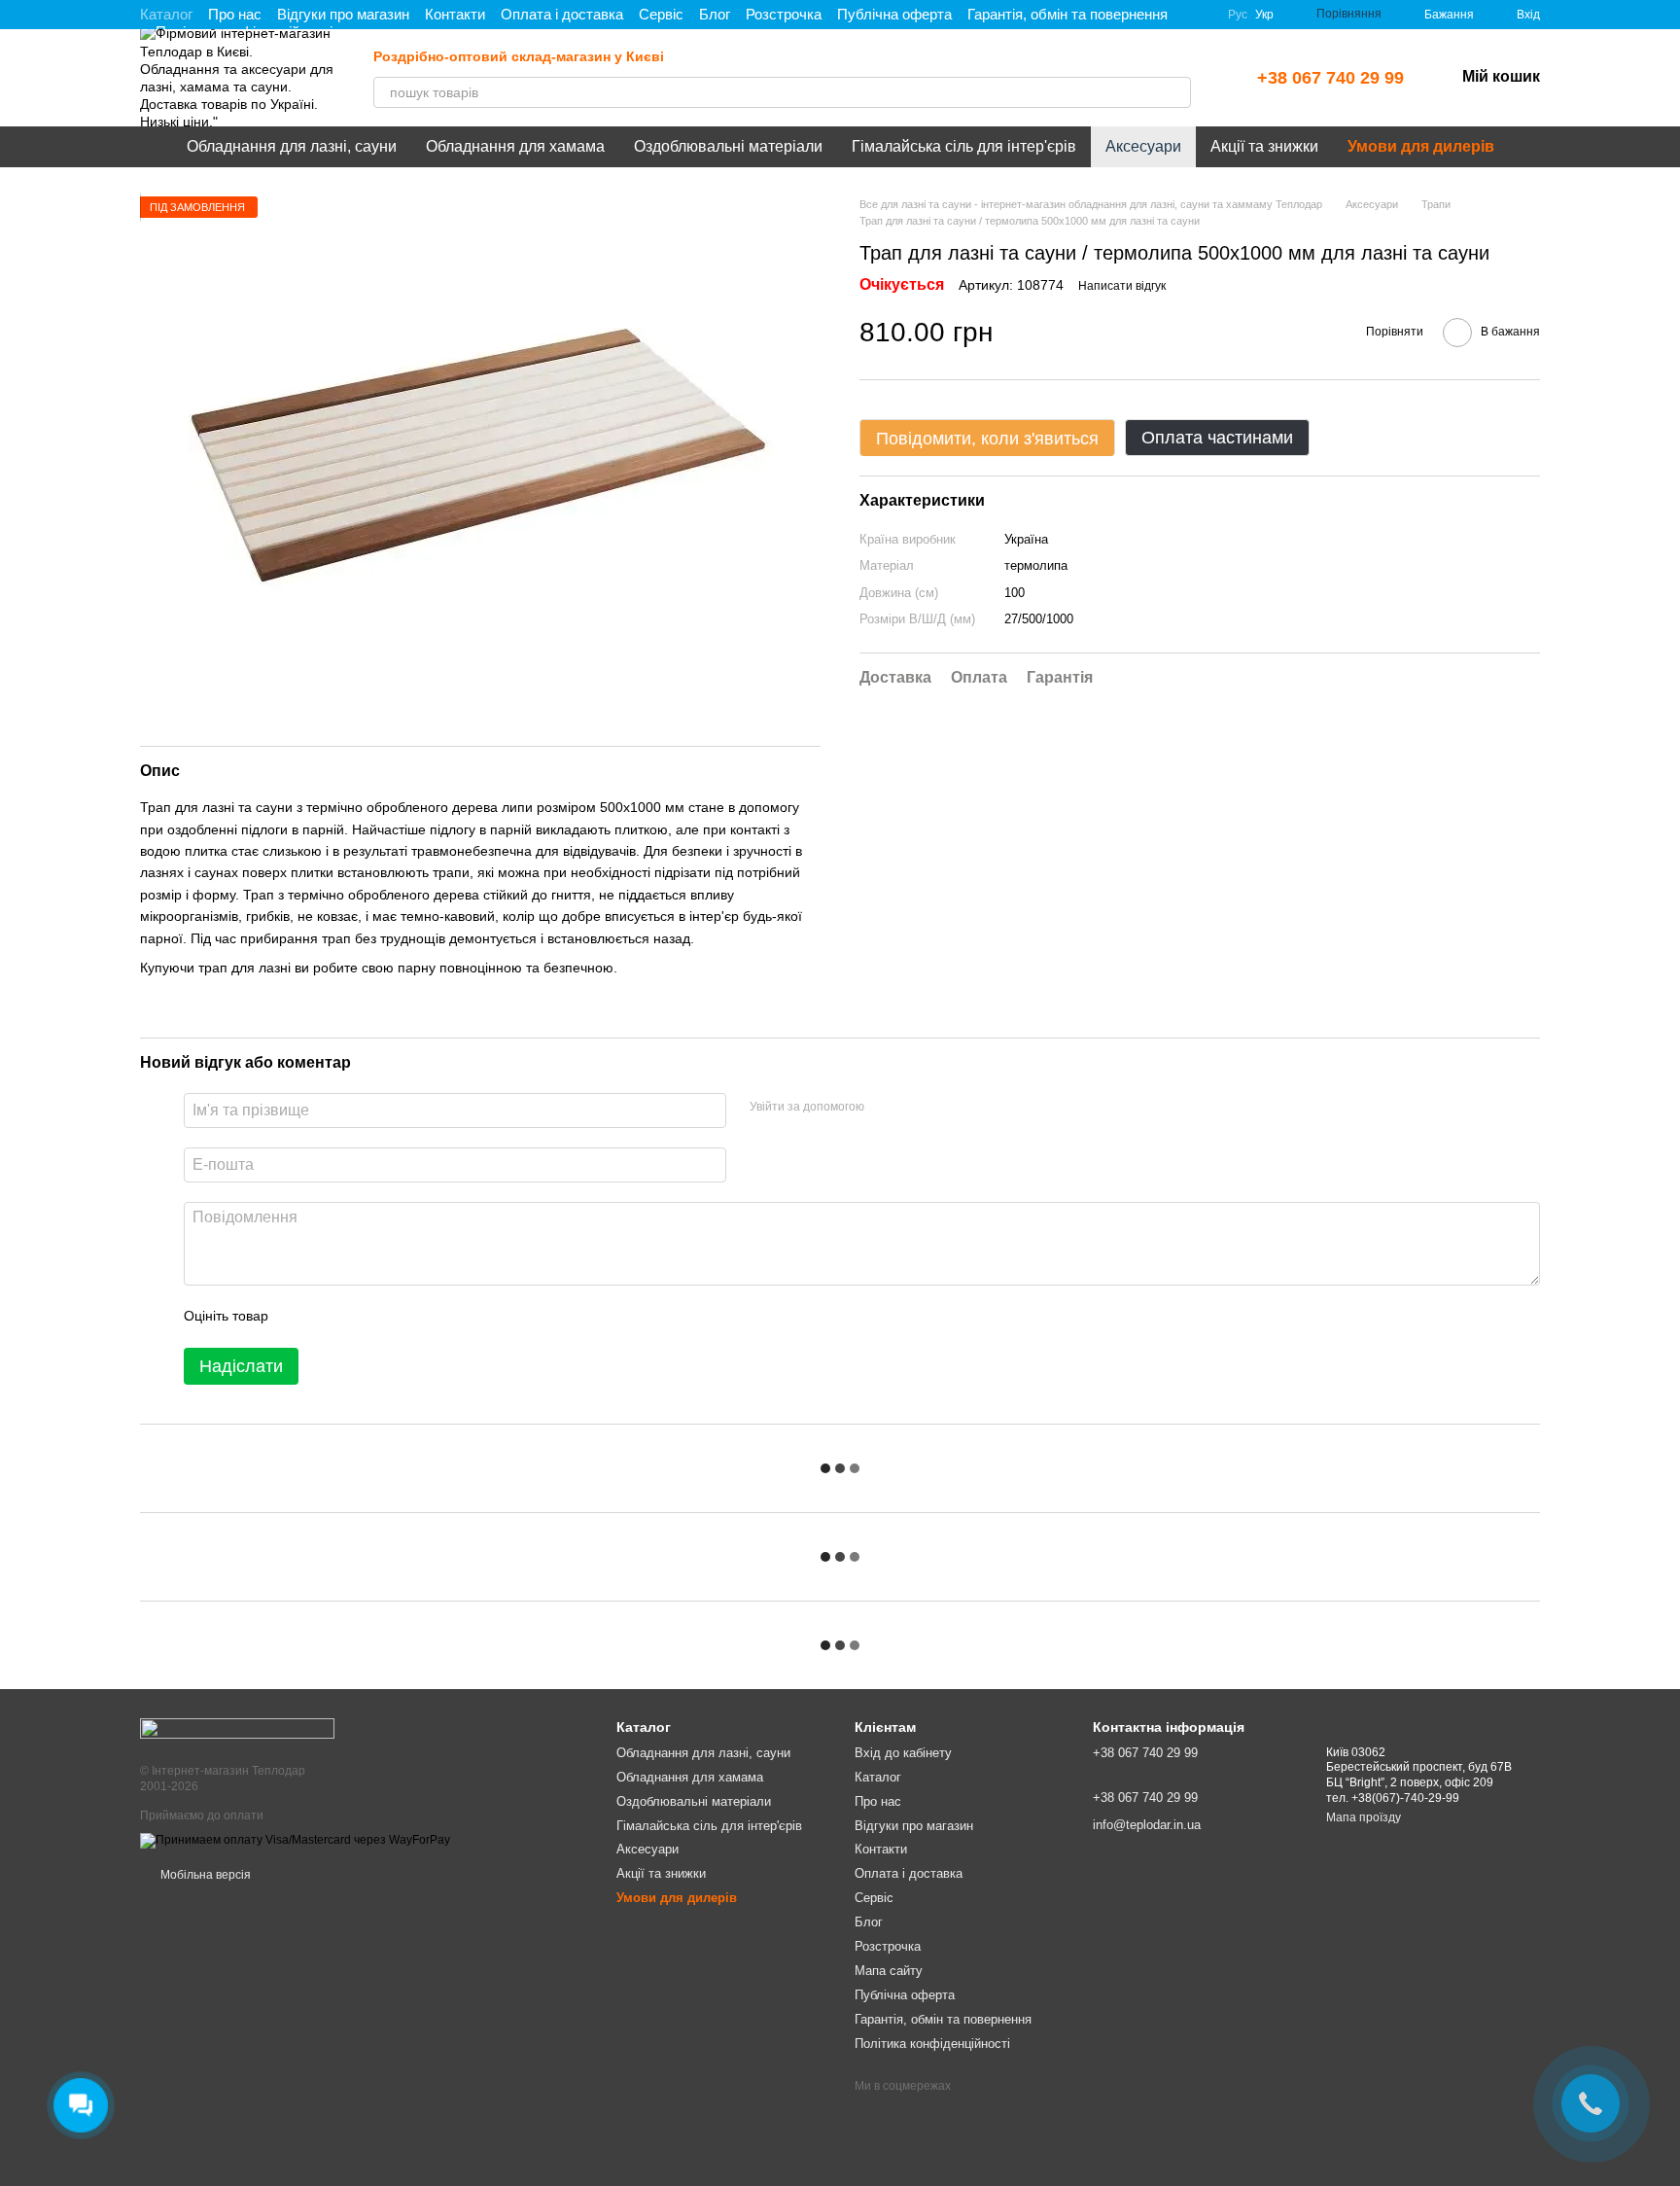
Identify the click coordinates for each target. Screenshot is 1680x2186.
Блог (715, 14)
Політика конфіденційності (932, 2044)
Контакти (455, 14)
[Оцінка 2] (332, 1317)
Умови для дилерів (1421, 146)
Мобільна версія (204, 1875)
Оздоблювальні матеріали (728, 146)
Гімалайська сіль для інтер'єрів (964, 146)
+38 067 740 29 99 (1330, 78)
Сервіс (661, 14)
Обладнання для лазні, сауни (292, 146)
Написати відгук (1122, 287)
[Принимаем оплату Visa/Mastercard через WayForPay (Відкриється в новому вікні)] (295, 1840)
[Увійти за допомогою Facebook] (886, 1108)
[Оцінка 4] (394, 1317)
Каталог (166, 14)
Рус (1238, 15)
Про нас (235, 14)
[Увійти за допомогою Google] (917, 1108)
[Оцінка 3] (363, 1317)
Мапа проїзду (1364, 1817)
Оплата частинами (1217, 439)
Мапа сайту (889, 1971)
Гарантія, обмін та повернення (1067, 14)
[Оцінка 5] (425, 1317)
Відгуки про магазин (343, 14)
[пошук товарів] (1175, 92)
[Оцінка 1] (300, 1317)
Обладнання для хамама (515, 146)
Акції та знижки (1264, 146)
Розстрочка (784, 14)
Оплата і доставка (562, 14)
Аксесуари (1143, 146)
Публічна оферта (894, 14)
